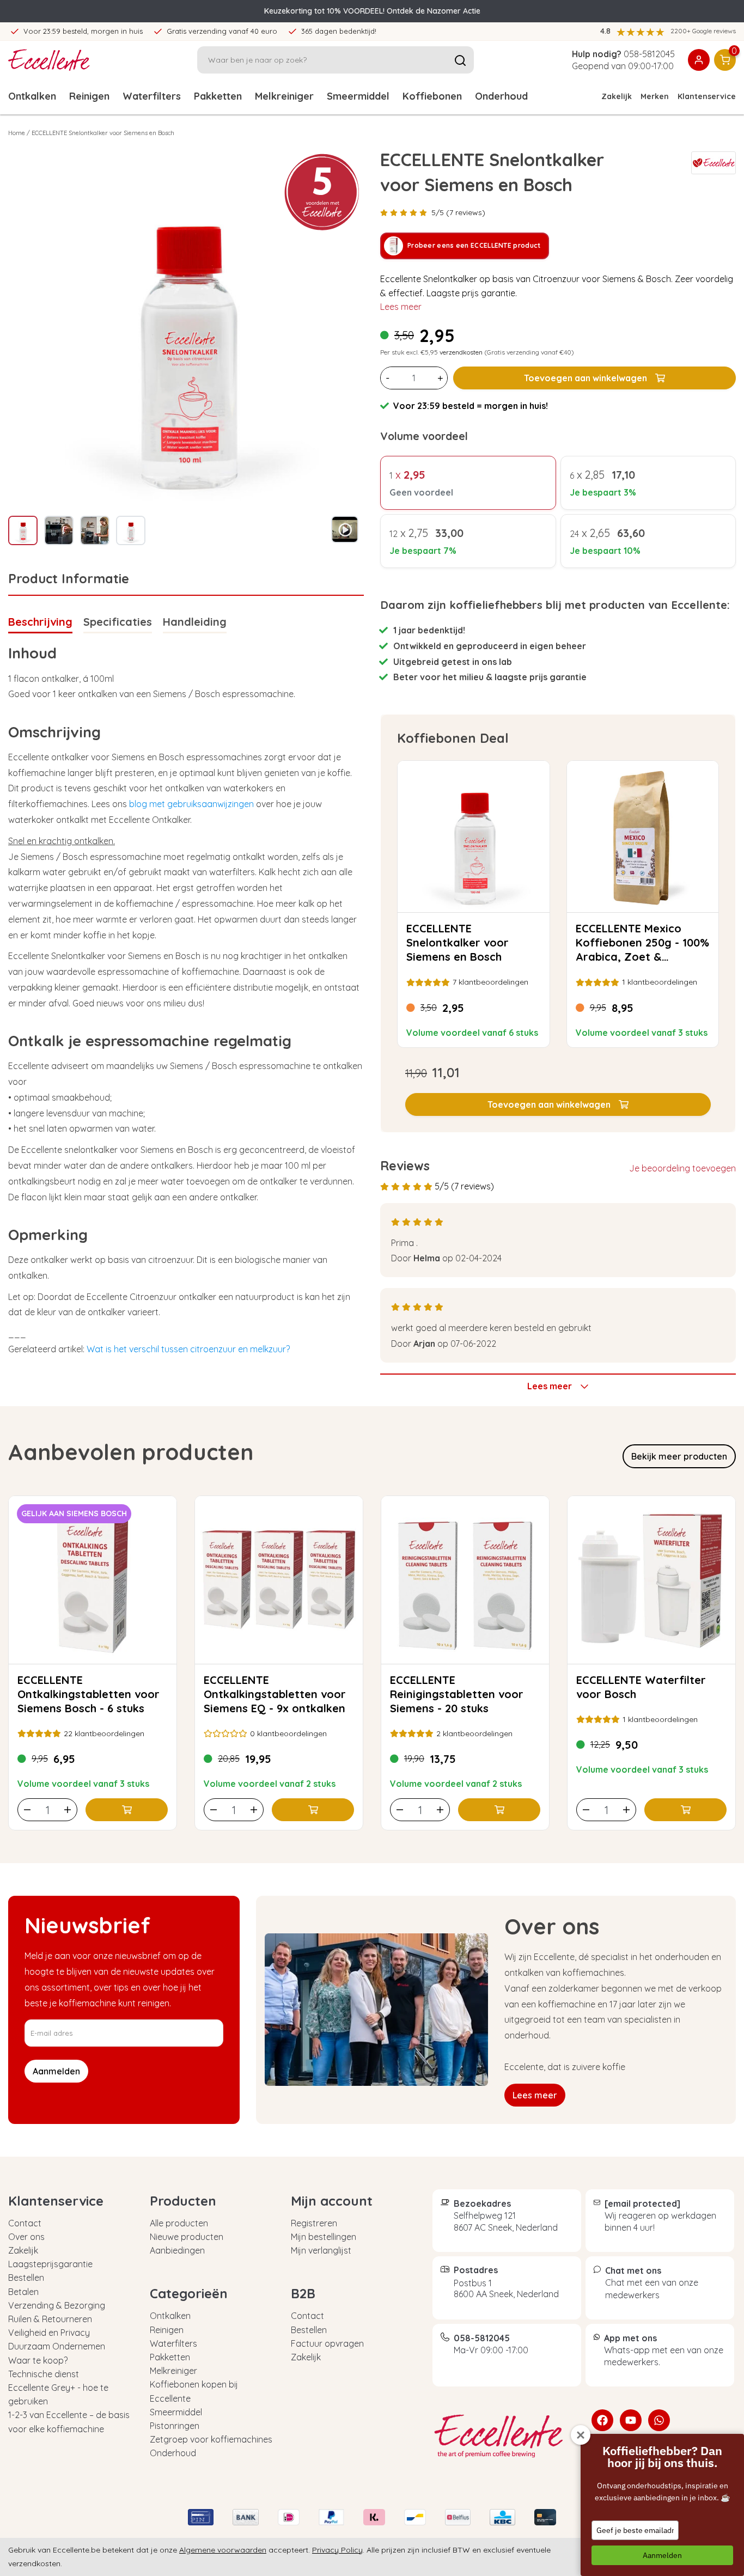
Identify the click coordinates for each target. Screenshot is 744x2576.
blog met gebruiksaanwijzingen (191, 804)
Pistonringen (175, 2426)
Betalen (23, 2292)
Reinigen (89, 96)
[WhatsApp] (659, 2420)
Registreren (314, 2223)
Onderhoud (501, 96)
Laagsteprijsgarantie (50, 2264)
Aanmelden (662, 2555)
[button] (558, 1104)
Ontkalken (32, 96)
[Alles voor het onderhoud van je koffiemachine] (504, 2436)
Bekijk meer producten (679, 1456)
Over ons (26, 2237)
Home (17, 133)
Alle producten (179, 2223)
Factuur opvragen (327, 2343)
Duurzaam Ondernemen (57, 2346)
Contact (25, 2223)
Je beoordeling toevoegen (682, 1168)
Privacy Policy (337, 2550)
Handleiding (195, 622)
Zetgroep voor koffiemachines (211, 2439)
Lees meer (401, 307)
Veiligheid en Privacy (49, 2333)
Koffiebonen (432, 96)
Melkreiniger (284, 96)
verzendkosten (461, 352)
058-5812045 (649, 54)
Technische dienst (44, 2374)
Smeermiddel (358, 96)
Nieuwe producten (187, 2237)
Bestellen (26, 2278)
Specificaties (118, 622)
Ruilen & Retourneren (50, 2319)
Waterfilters (152, 96)
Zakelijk (617, 96)
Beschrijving (40, 622)
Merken (655, 96)
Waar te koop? (38, 2360)
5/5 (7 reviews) (458, 212)
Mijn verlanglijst (321, 2250)
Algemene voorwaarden (223, 2550)
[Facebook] (602, 2420)
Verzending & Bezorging (57, 2305)
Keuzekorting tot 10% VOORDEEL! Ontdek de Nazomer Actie (372, 11)
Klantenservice (707, 96)
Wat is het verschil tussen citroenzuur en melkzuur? (188, 1349)
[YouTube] (631, 2420)
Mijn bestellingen (324, 2237)
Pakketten (218, 96)
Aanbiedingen (177, 2250)
